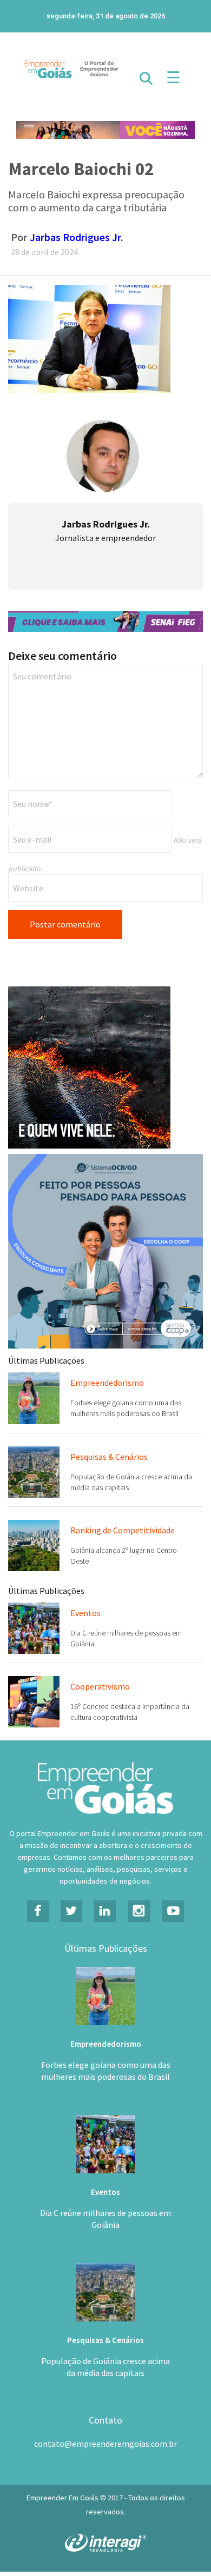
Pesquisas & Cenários (109, 1457)
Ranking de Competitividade (123, 1530)
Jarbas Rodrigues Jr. (77, 237)
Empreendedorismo (107, 1383)
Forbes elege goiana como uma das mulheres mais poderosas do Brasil (106, 2071)
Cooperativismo (100, 1686)
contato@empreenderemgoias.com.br (105, 2444)
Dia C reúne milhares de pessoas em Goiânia (105, 2219)
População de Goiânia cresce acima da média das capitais (105, 2367)
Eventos (85, 1613)
